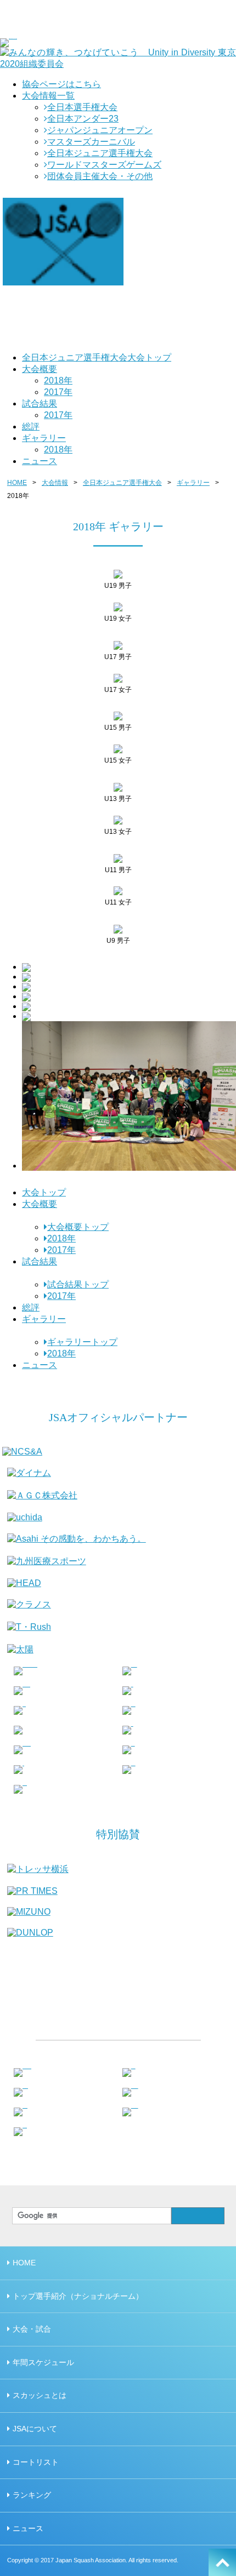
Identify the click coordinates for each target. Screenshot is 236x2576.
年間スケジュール (43, 2362)
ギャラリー (44, 438)
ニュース (40, 461)
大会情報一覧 (48, 96)
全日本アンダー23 (83, 119)
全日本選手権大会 (82, 107)
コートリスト (36, 2462)
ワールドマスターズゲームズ (104, 165)
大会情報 (55, 483)
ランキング (32, 2495)
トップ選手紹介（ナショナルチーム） (78, 2296)
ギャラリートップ (82, 1342)
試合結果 (40, 403)
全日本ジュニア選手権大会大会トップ (97, 357)
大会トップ (44, 1192)
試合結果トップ (78, 1284)
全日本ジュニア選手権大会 (100, 153)
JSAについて (35, 2429)
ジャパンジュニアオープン (100, 130)
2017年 (58, 392)
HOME (17, 483)
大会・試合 (32, 2329)
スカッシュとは (40, 2395)
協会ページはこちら (61, 84)
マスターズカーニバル (91, 142)
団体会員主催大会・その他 (100, 176)
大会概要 (40, 369)
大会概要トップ (78, 1227)
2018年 (58, 380)
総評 (31, 427)
